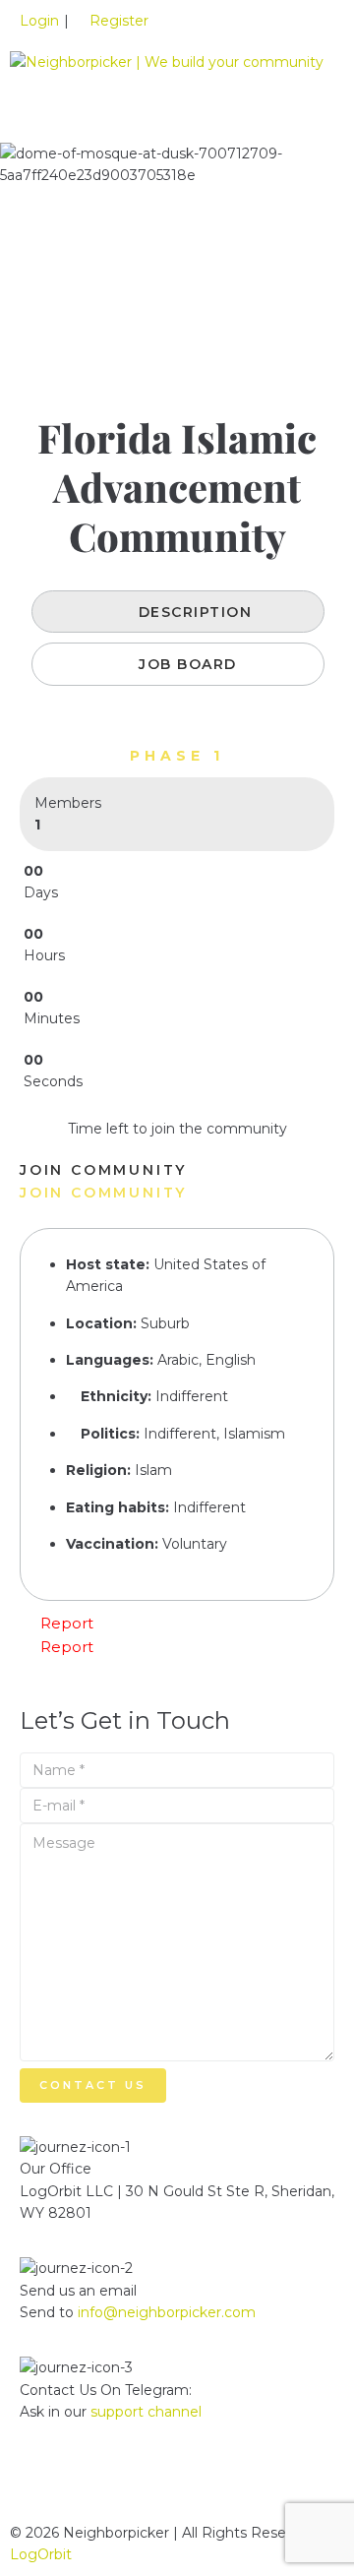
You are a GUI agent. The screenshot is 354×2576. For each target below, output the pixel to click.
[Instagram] (204, 2482)
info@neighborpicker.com (167, 2312)
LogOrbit (41, 2554)
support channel (146, 2412)
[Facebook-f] (150, 2482)
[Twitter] (97, 2482)
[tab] (178, 612)
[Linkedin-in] (44, 2482)
